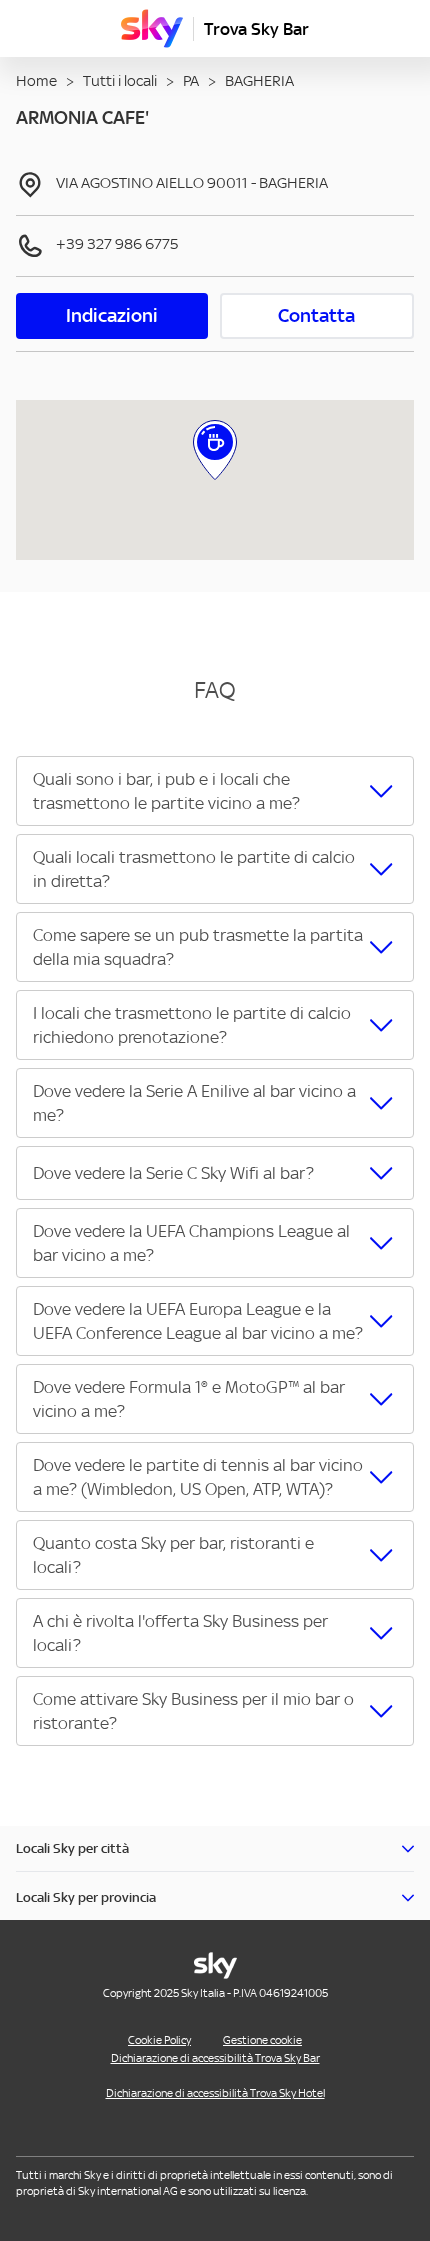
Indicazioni (112, 315)
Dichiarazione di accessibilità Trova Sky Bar (215, 2058)
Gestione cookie (262, 2040)
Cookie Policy (159, 2040)
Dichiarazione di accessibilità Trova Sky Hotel (215, 2093)
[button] (215, 791)
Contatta (316, 315)
